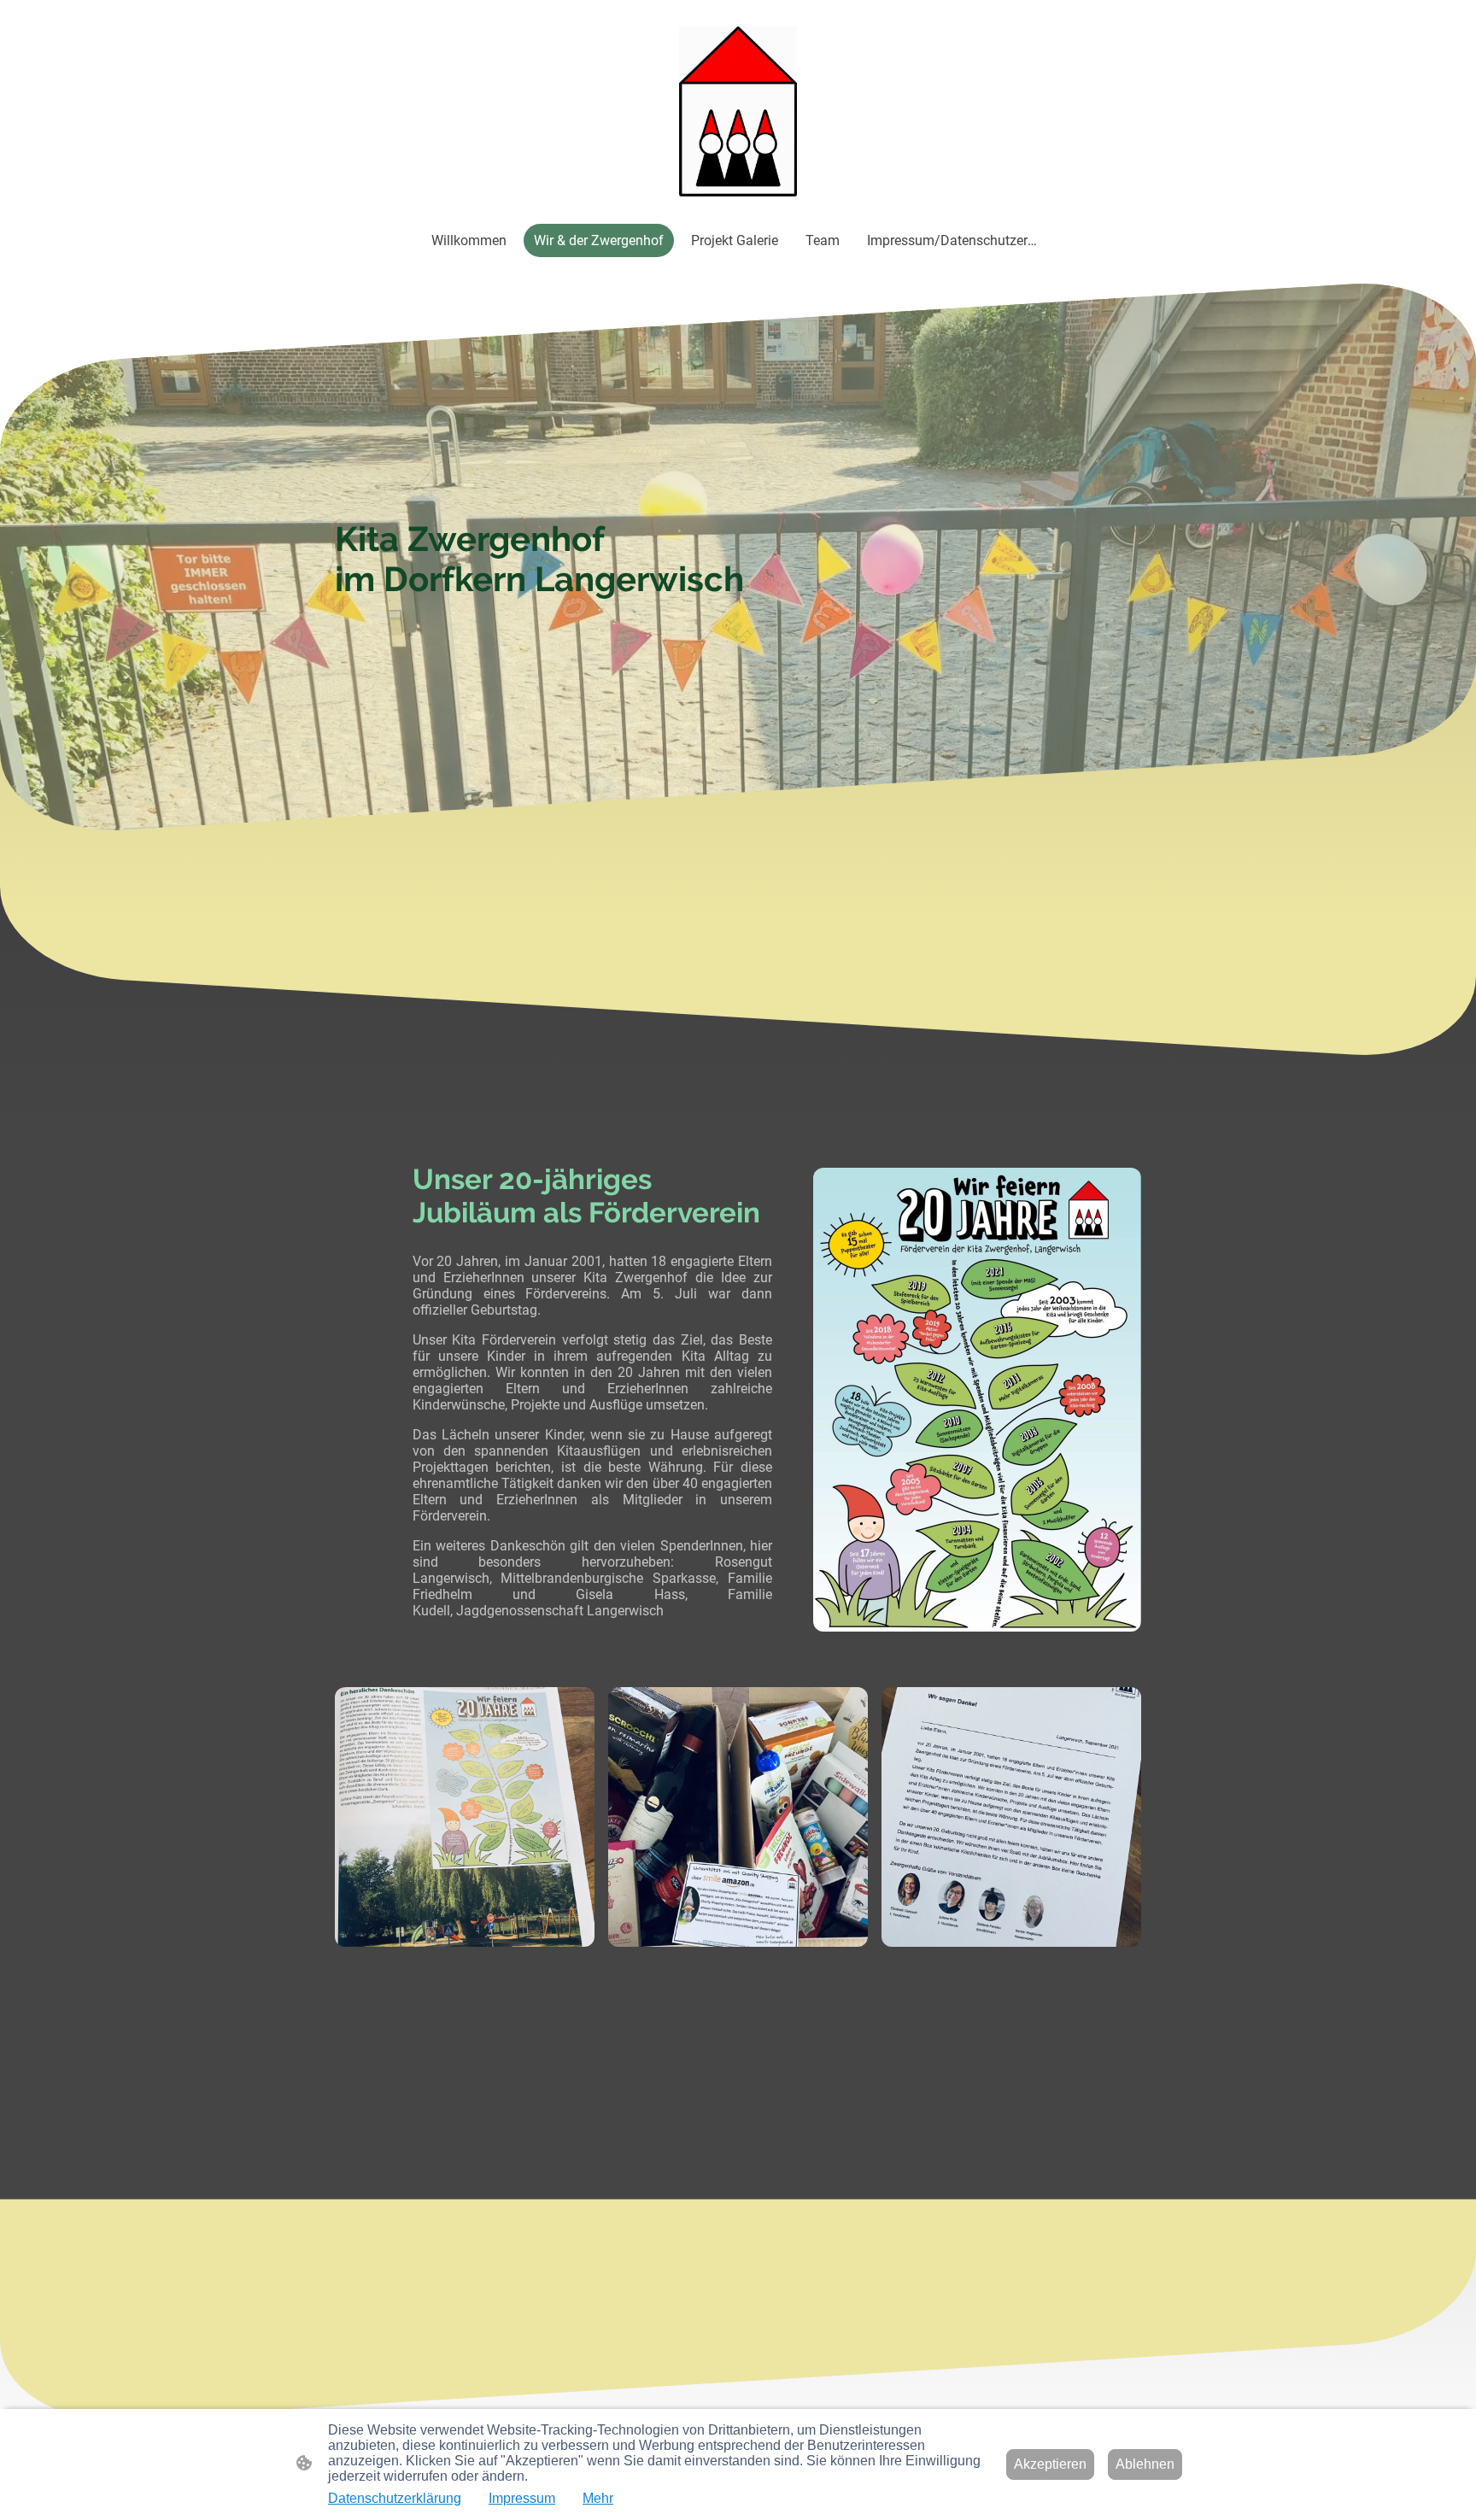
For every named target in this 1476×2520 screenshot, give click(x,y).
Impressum (522, 2498)
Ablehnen (1145, 2464)
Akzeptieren (1050, 2464)
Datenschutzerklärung (395, 2498)
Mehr (598, 2498)
